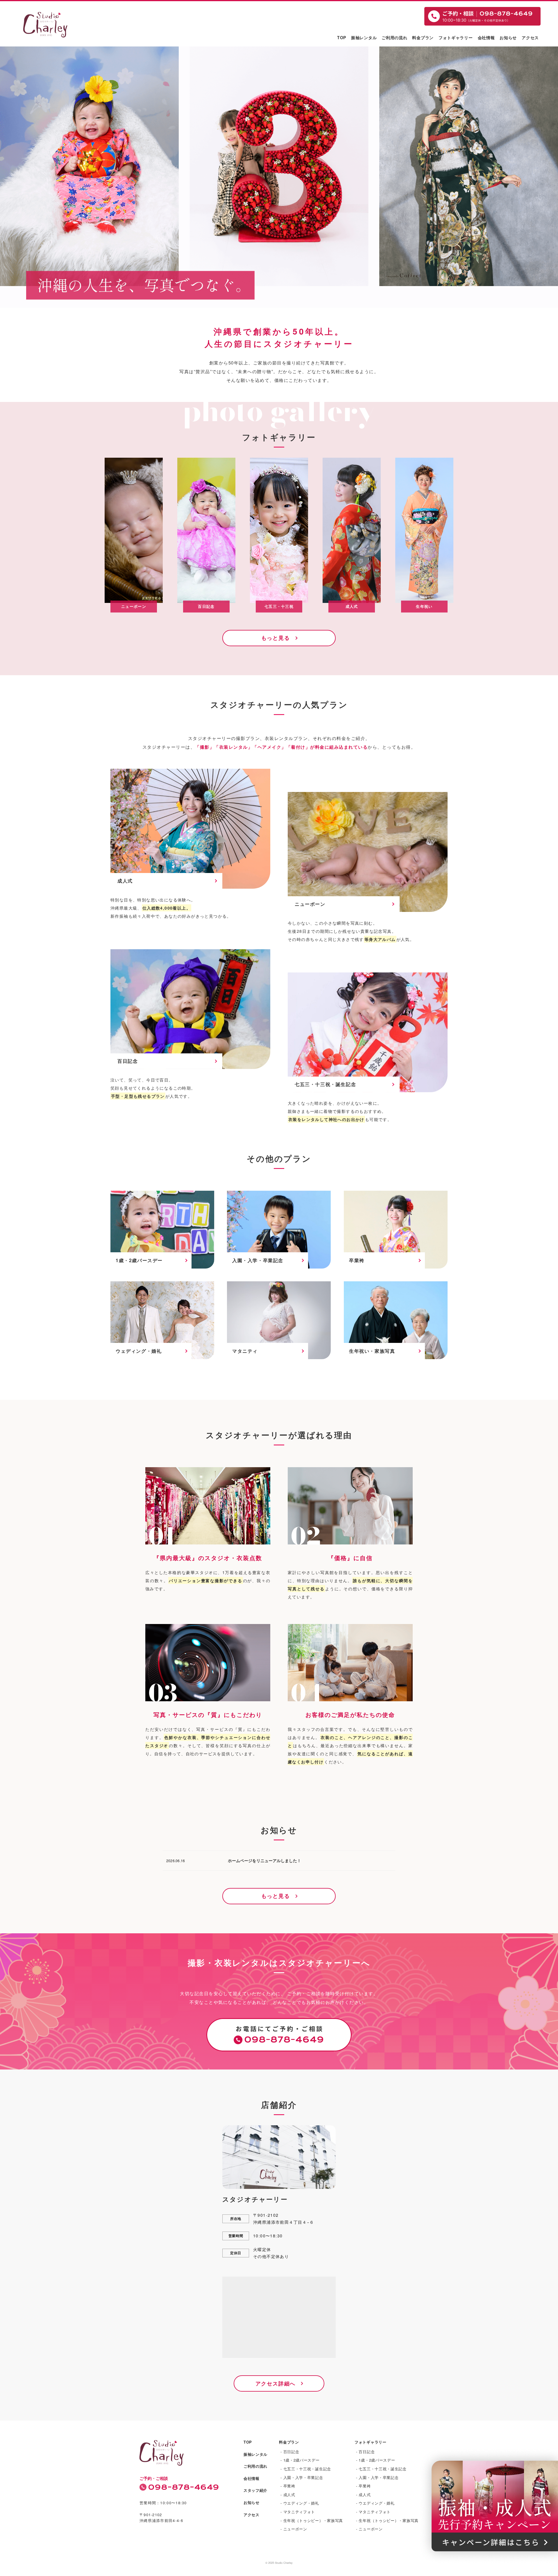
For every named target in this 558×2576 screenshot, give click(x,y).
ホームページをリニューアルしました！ (264, 1860)
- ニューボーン (294, 2529)
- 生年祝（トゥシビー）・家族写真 (312, 2520)
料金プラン (423, 37)
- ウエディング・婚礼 (300, 2503)
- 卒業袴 (288, 2486)
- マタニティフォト (298, 2512)
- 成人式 (288, 2495)
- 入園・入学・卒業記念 (302, 2477)
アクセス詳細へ (276, 2383)
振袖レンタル (364, 37)
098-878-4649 (184, 2487)
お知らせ (508, 37)
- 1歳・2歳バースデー (300, 2460)
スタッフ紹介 (255, 2490)
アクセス (530, 37)
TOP (342, 37)
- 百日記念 (290, 2452)
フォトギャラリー (456, 37)
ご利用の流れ (394, 37)
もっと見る (276, 638)
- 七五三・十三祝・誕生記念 (306, 2469)
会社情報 (486, 37)
